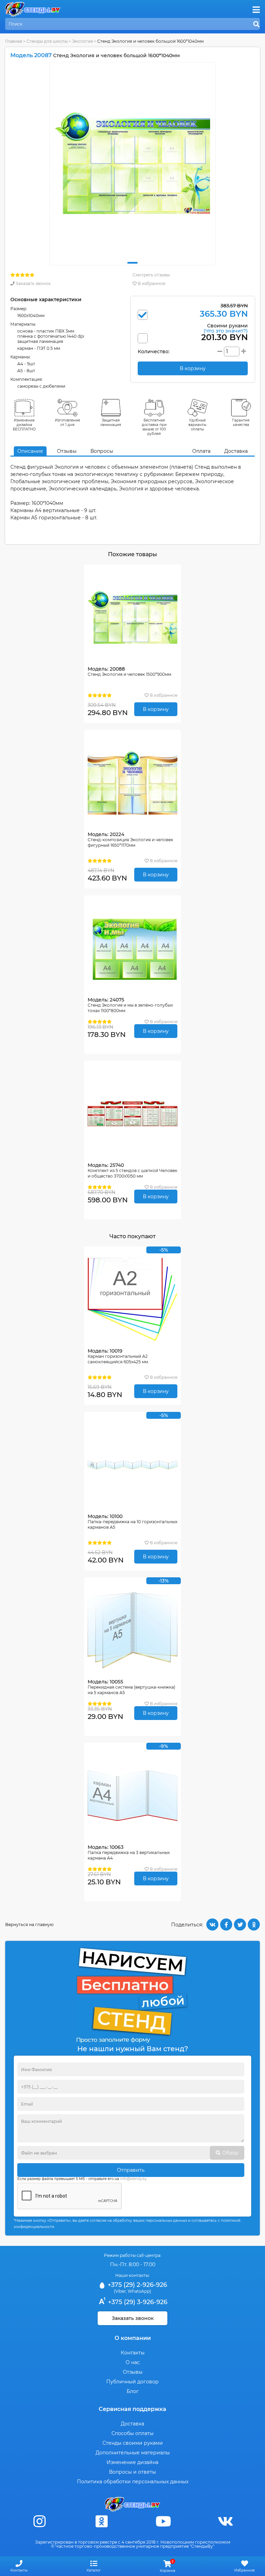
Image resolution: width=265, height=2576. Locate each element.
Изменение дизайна (132, 2462)
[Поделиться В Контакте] (212, 1925)
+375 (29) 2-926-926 (136, 2285)
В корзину (156, 709)
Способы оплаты (132, 2433)
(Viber (120, 2291)
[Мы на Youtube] (164, 2521)
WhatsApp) (139, 2291)
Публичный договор (132, 2382)
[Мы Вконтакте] (225, 2521)
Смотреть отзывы (151, 275)
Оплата (201, 451)
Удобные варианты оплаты (197, 425)
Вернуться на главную (29, 1925)
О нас (133, 2362)
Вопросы (102, 451)
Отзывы (67, 451)
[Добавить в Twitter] (240, 1925)
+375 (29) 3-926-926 (137, 2302)
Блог (133, 2391)
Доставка (236, 451)
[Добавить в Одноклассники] (254, 1925)
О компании (133, 2338)
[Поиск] (256, 24)
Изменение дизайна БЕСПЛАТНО (24, 425)
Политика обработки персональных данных (133, 2482)
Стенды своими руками (133, 2443)
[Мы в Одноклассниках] (101, 2521)
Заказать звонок (33, 283)
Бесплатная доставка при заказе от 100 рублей (154, 427)
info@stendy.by (133, 2179)
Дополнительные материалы (133, 2453)
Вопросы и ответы (132, 2472)
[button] (132, 263)
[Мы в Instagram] (40, 2521)
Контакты (133, 2353)
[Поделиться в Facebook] (226, 1925)
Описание (30, 451)
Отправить (131, 2170)
